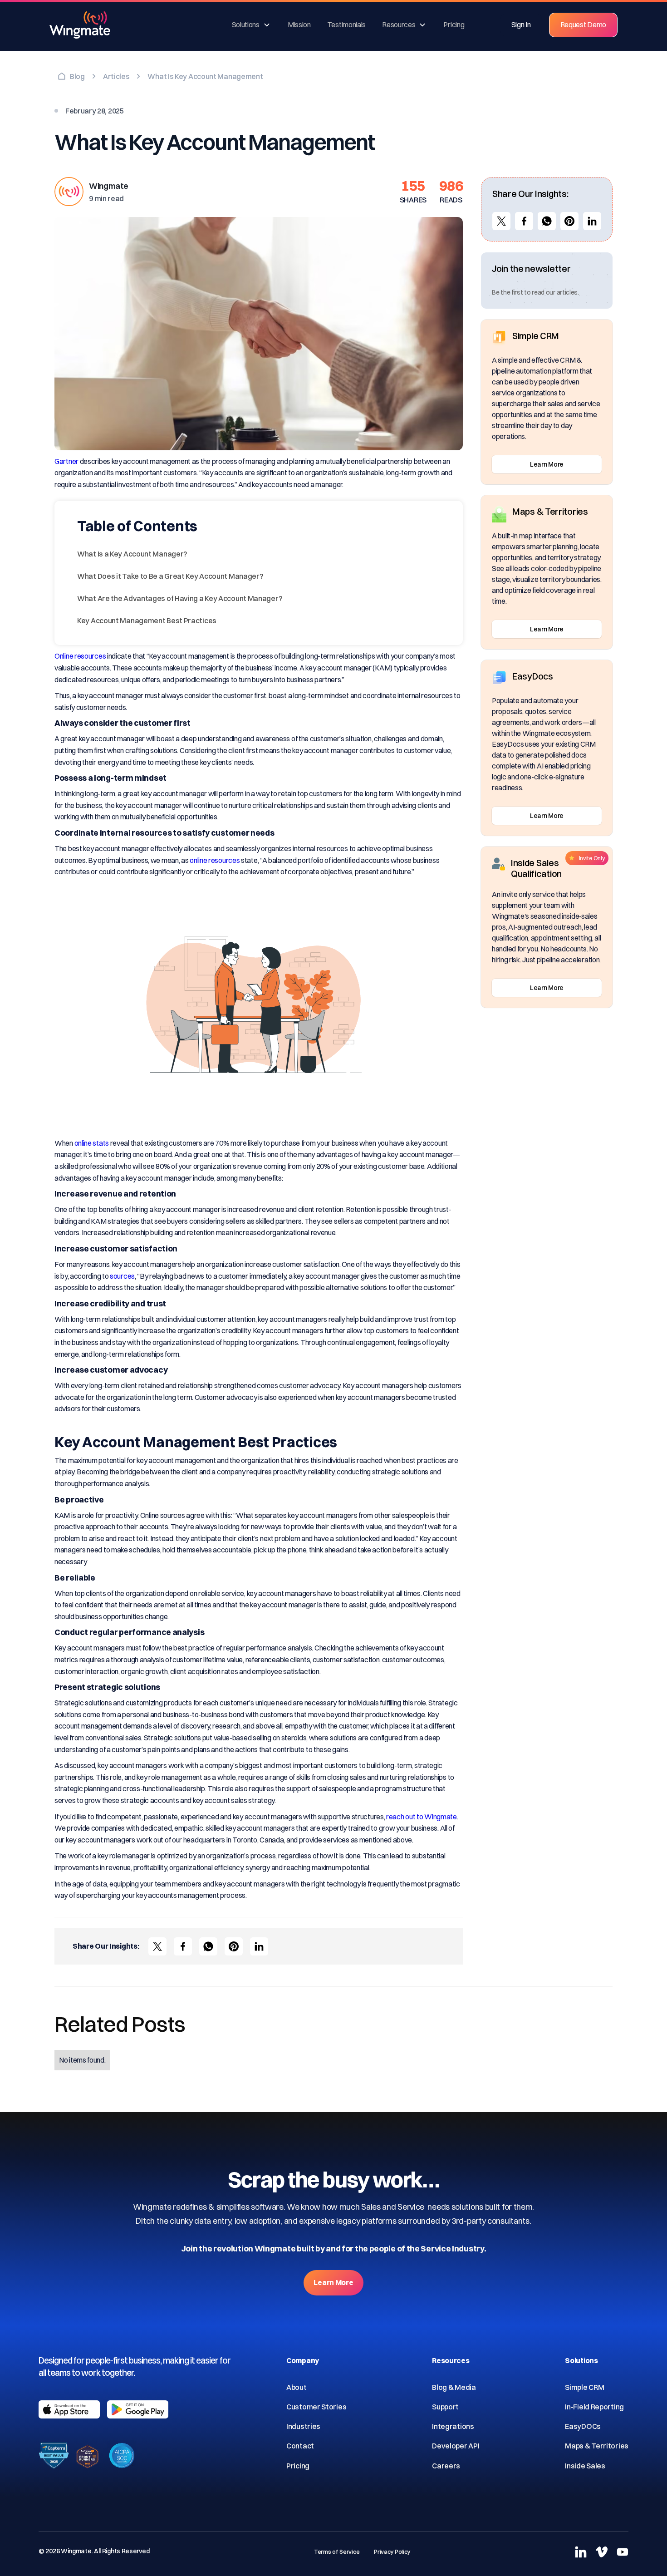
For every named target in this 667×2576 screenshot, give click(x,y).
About (297, 2387)
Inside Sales (585, 2466)
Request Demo (583, 25)
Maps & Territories (597, 2446)
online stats (92, 1143)
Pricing (454, 25)
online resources (215, 860)
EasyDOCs (583, 2426)
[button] (252, 25)
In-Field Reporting (594, 2407)
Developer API (456, 2446)
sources (122, 1276)
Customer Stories (316, 2407)
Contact (300, 2446)
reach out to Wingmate (422, 1817)
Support (445, 2407)
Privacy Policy (392, 2551)
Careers (446, 2466)
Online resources (80, 656)
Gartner (66, 461)
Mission (299, 25)
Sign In (521, 25)
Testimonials (346, 25)
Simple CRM (584, 2387)
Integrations (453, 2426)
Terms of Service (337, 2551)
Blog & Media (454, 2387)
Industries (303, 2426)
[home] (86, 25)
